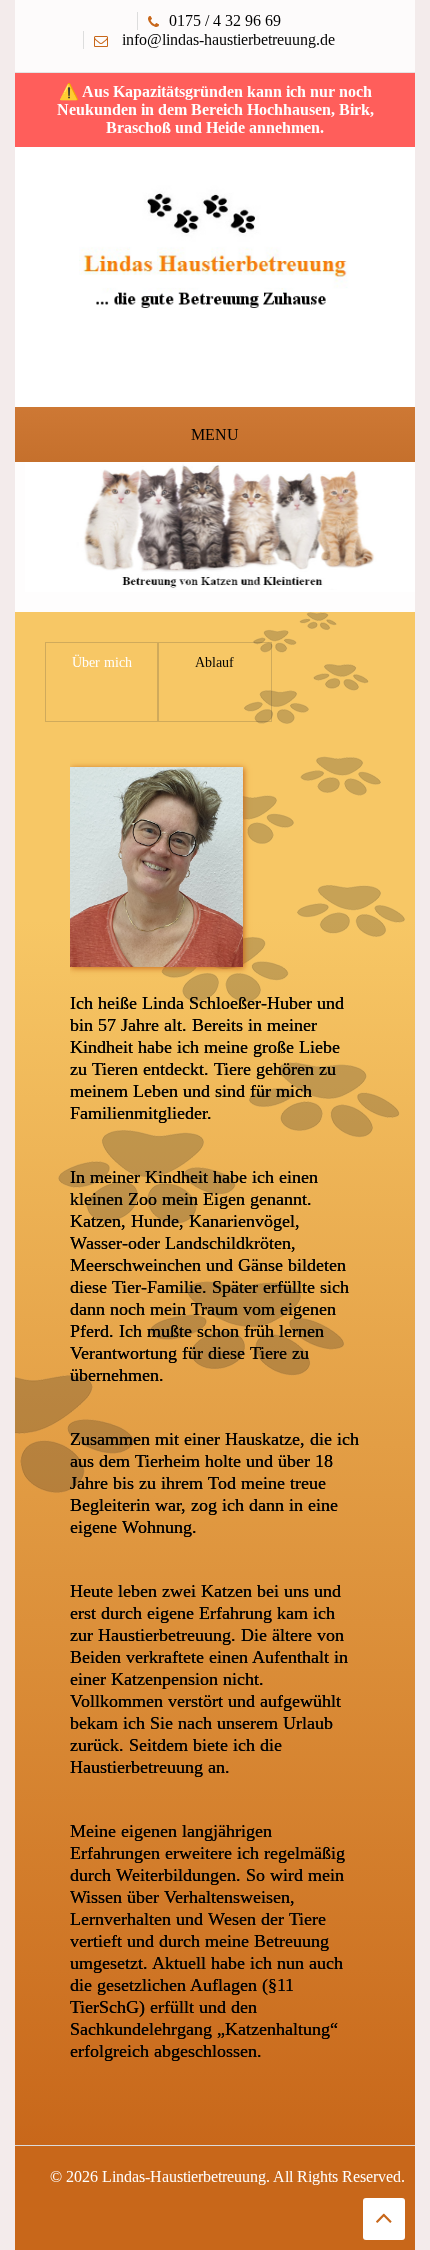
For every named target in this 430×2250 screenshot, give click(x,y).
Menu (215, 434)
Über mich (102, 662)
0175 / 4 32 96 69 (225, 20)
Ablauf (214, 662)
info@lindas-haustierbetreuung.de (228, 39)
